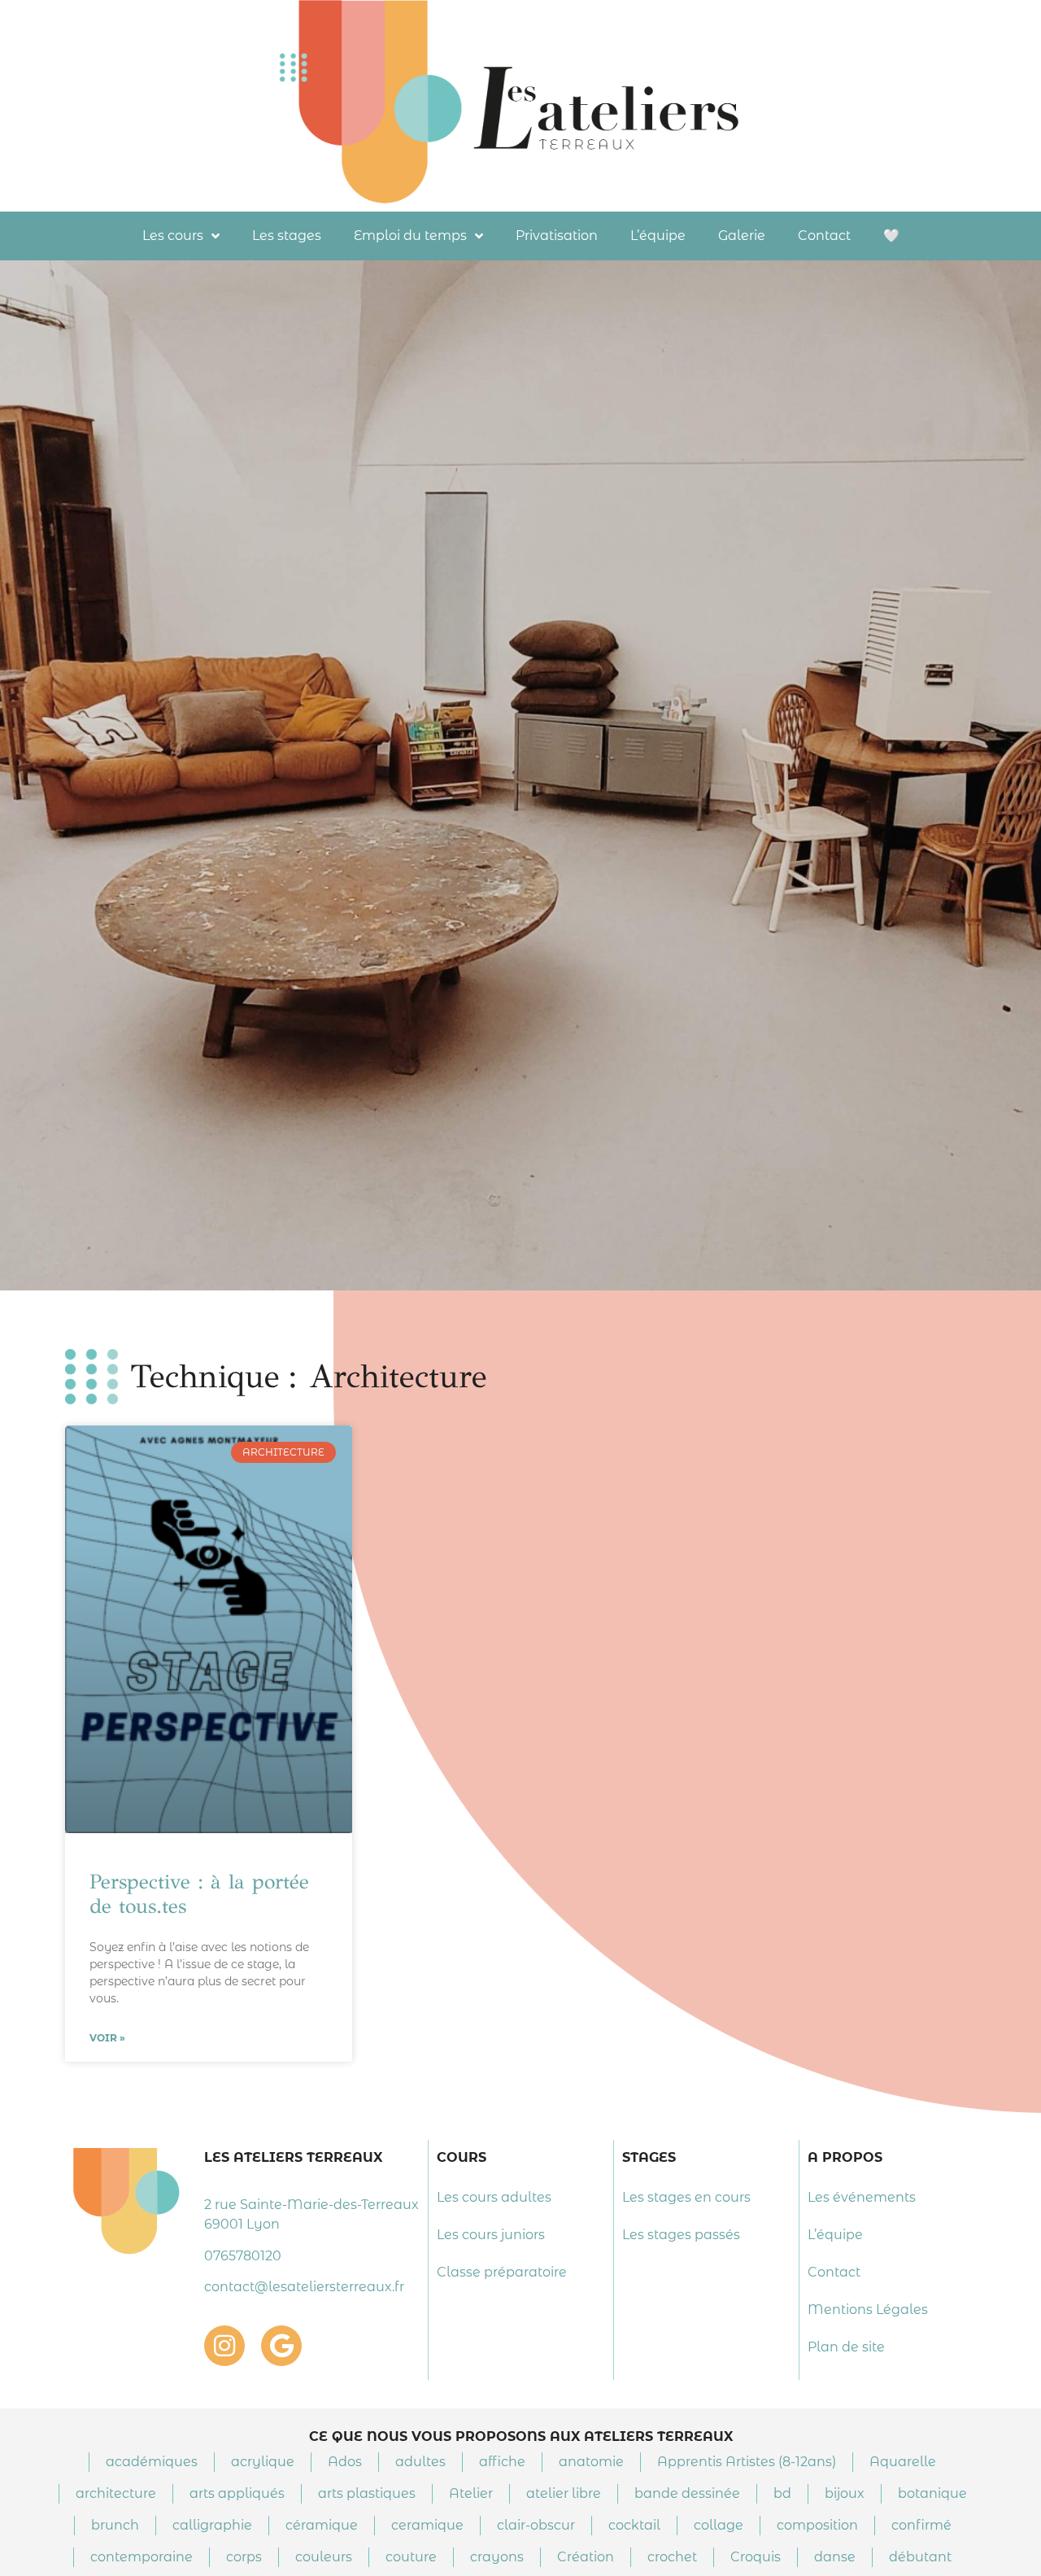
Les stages (287, 236)
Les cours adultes (494, 2197)
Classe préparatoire (502, 2272)
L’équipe (658, 236)
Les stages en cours (686, 2197)
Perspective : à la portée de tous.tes (199, 1894)
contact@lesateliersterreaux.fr (304, 2287)
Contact (824, 236)
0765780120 (243, 2256)
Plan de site (846, 2347)
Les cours (173, 236)
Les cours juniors (491, 2235)
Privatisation (557, 236)
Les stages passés (681, 2235)
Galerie (742, 236)
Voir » (107, 2038)
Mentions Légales (868, 2310)
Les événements (862, 2197)
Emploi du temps (410, 236)
